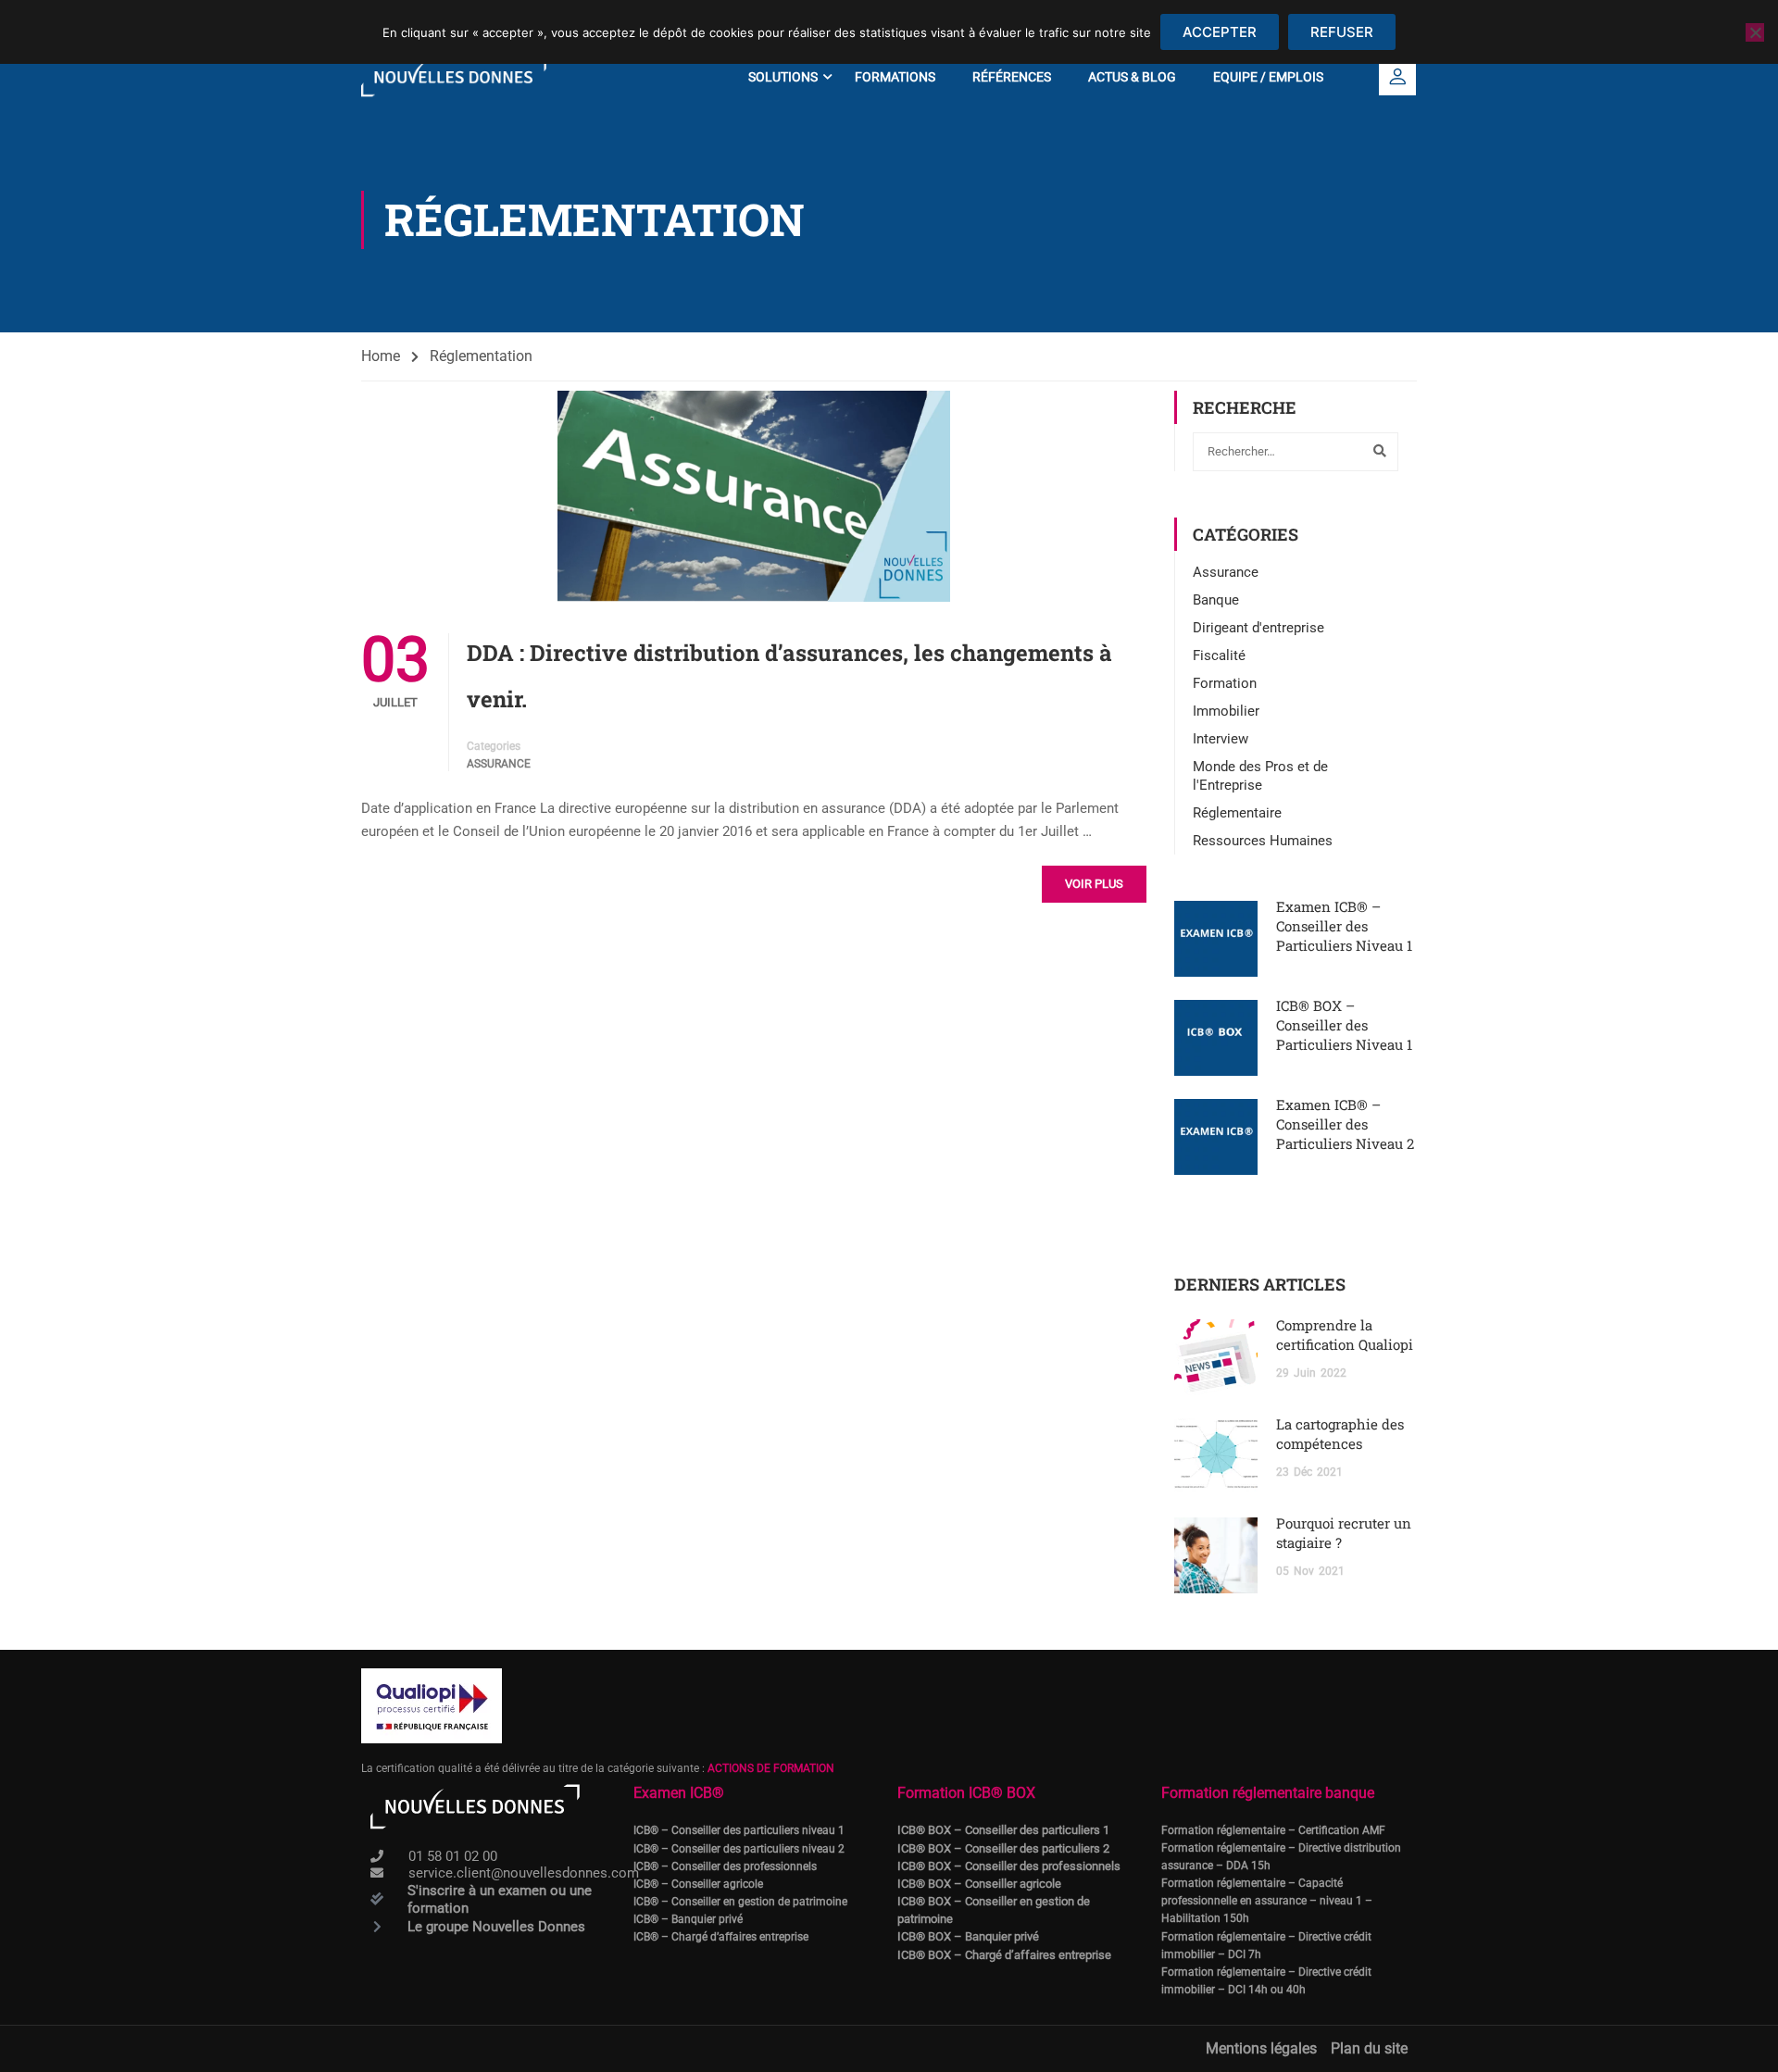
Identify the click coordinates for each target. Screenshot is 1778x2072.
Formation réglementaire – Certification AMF (1273, 1830)
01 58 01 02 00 (453, 1856)
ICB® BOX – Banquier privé (968, 1936)
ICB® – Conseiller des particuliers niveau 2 (739, 1849)
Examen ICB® (679, 1793)
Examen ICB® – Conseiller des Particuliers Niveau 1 (1344, 926)
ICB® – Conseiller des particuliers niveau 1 (739, 1830)
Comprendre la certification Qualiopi (1345, 1335)
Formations (895, 77)
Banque (1216, 600)
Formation (1225, 683)
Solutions (783, 77)
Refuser (1342, 32)
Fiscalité (1219, 655)
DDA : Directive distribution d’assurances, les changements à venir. (789, 676)
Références (1012, 77)
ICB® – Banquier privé (688, 1919)
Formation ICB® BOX (966, 1793)
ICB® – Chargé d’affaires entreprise (721, 1937)
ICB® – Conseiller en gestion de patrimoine (740, 1902)
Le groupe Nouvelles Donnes (496, 1927)
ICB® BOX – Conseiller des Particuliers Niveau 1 (1344, 1025)
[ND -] (454, 77)
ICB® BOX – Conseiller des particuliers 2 (1003, 1848)
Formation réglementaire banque (1268, 1793)
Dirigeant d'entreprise (1258, 628)
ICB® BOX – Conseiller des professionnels (1009, 1866)
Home (381, 356)
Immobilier (1226, 711)
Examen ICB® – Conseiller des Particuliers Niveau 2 (1345, 1124)
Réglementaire (1237, 813)
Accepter (1220, 32)
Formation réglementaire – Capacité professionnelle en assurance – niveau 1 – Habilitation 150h (1267, 1901)
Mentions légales (1261, 2048)
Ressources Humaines (1263, 841)
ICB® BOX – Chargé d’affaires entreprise (1004, 1955)
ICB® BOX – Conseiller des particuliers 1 (1003, 1830)
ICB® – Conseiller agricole (698, 1884)
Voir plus (1094, 884)
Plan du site (1369, 2048)
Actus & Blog (1132, 77)
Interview (1221, 739)
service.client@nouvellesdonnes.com (524, 1873)
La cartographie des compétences (1340, 1434)
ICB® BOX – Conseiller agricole (979, 1884)
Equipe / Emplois (1268, 77)
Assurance (499, 764)
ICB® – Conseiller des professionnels (725, 1866)
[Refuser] (1755, 32)
